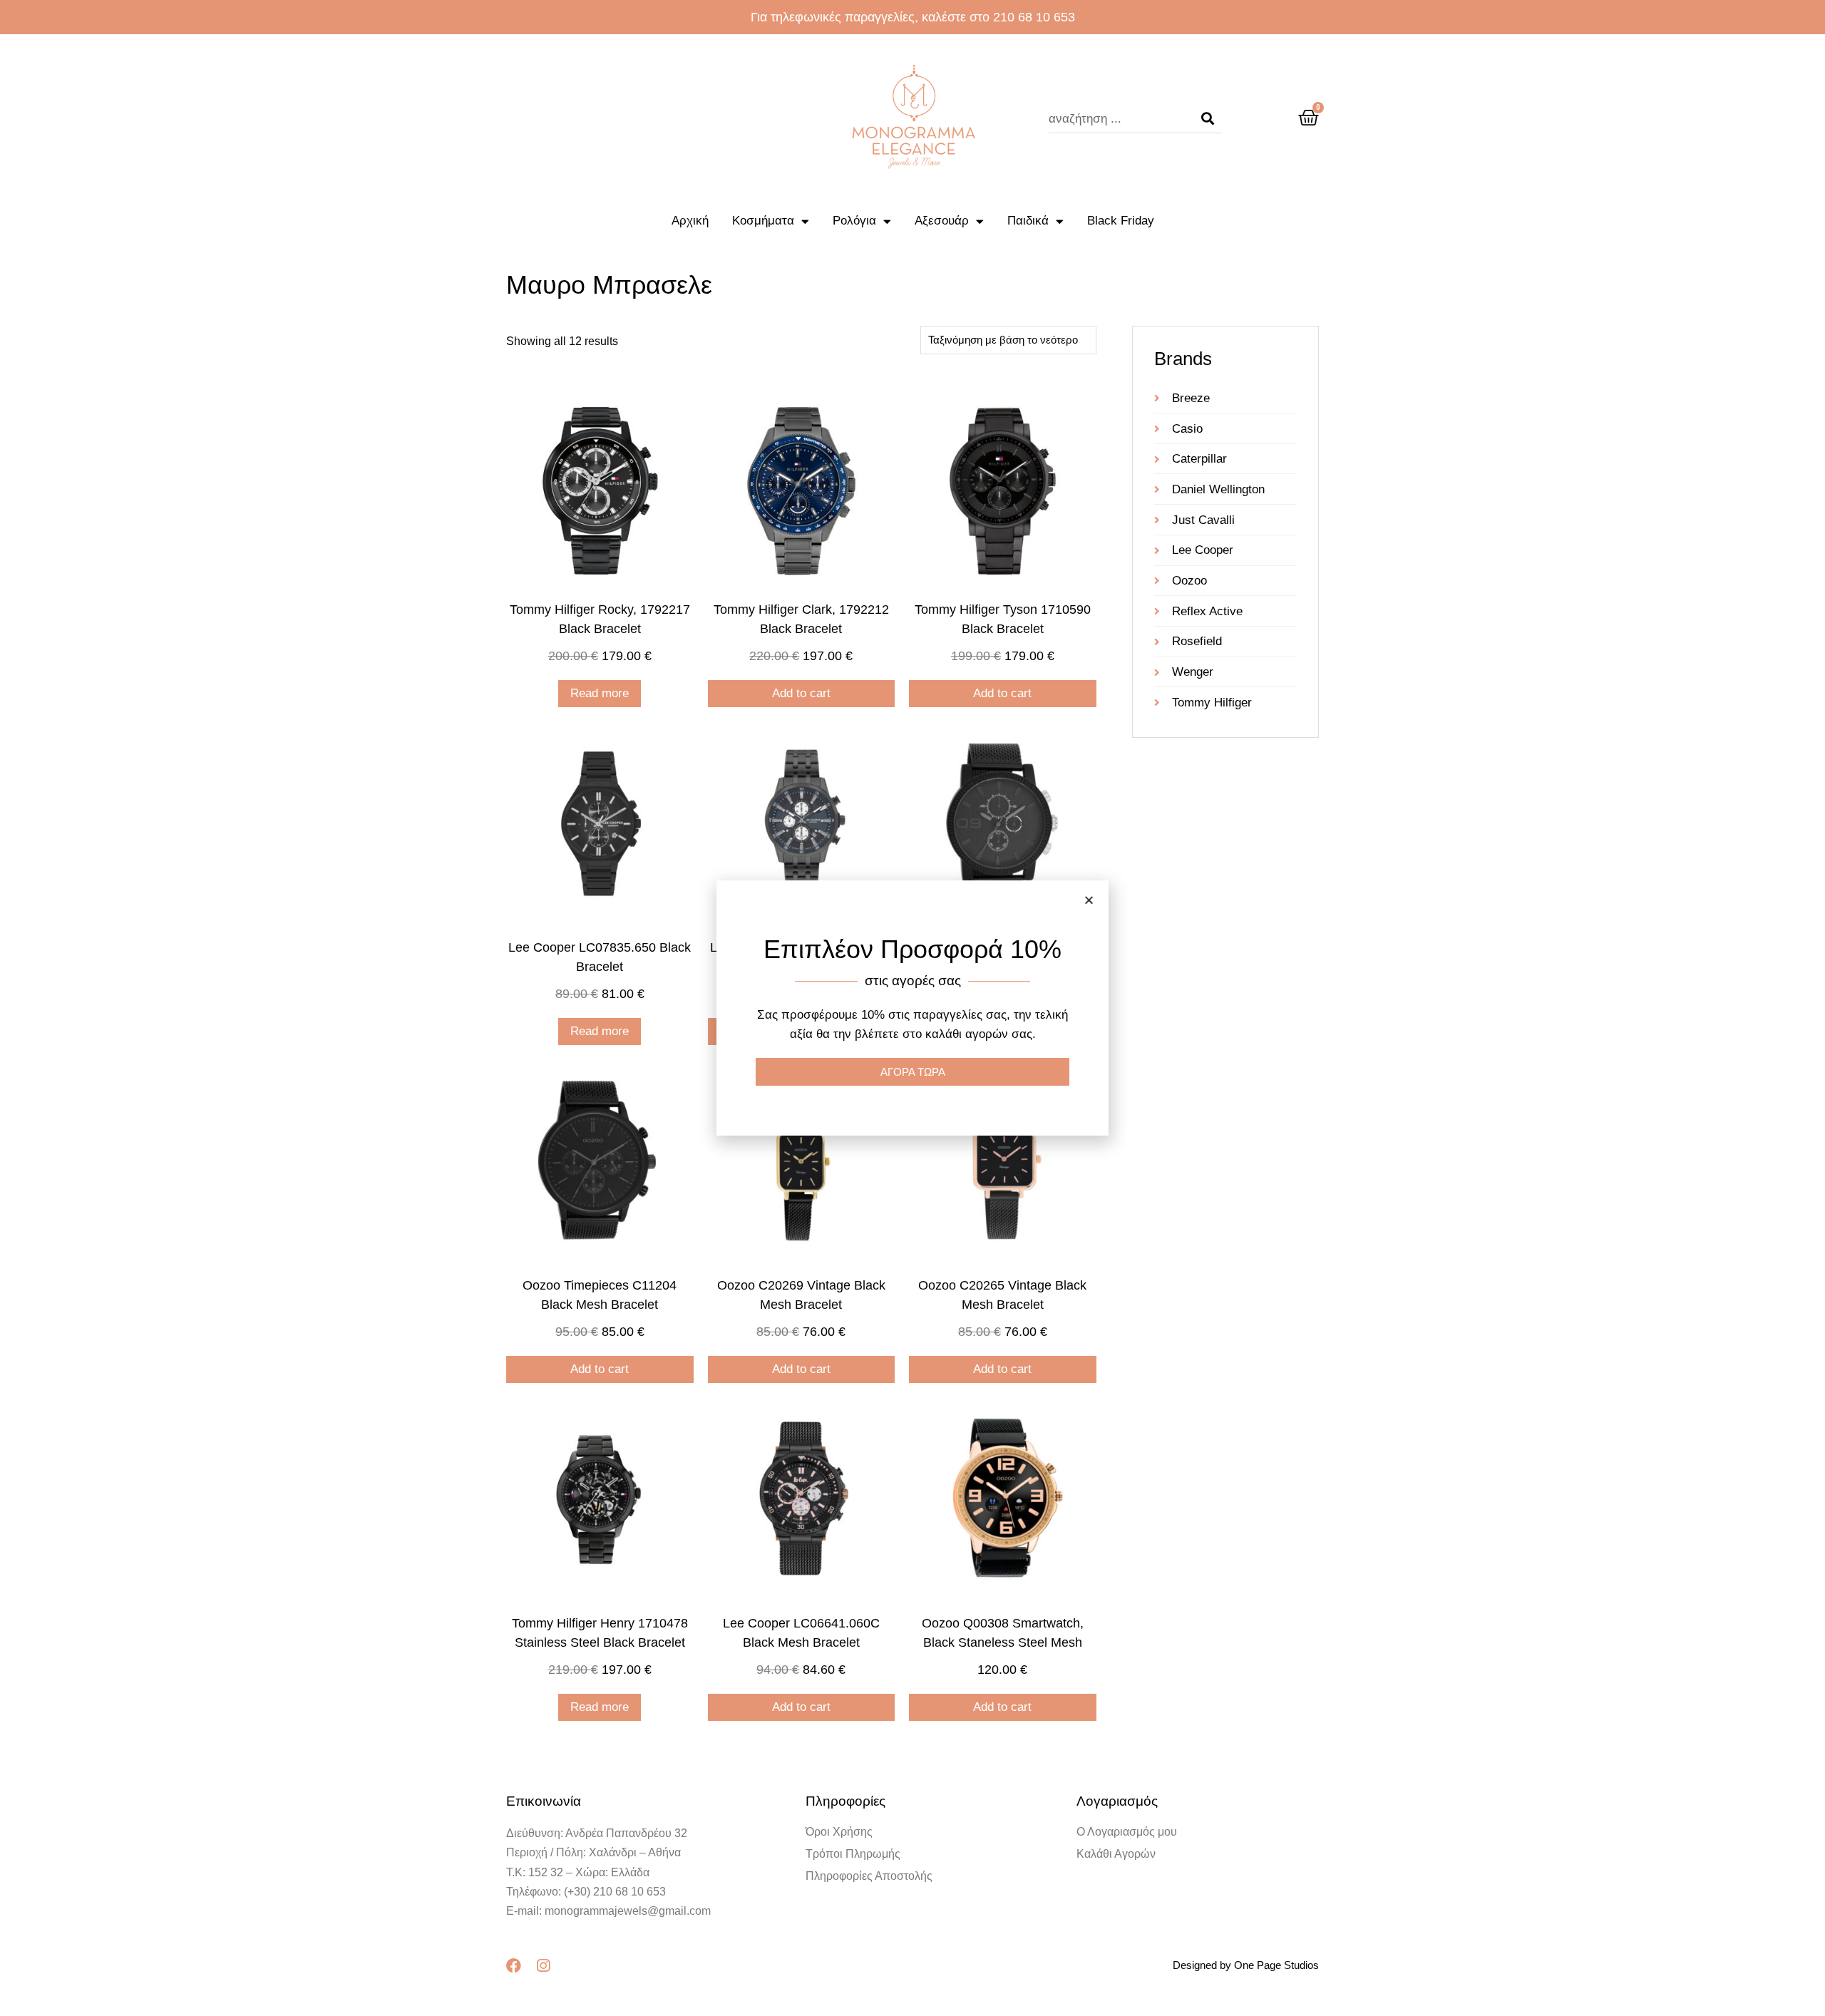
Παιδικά (1028, 221)
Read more (600, 693)
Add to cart (801, 693)
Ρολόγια (854, 221)
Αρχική (690, 221)
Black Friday (1121, 221)
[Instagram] (543, 1966)
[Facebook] (514, 1966)
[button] (1089, 900)
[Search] (1208, 119)
